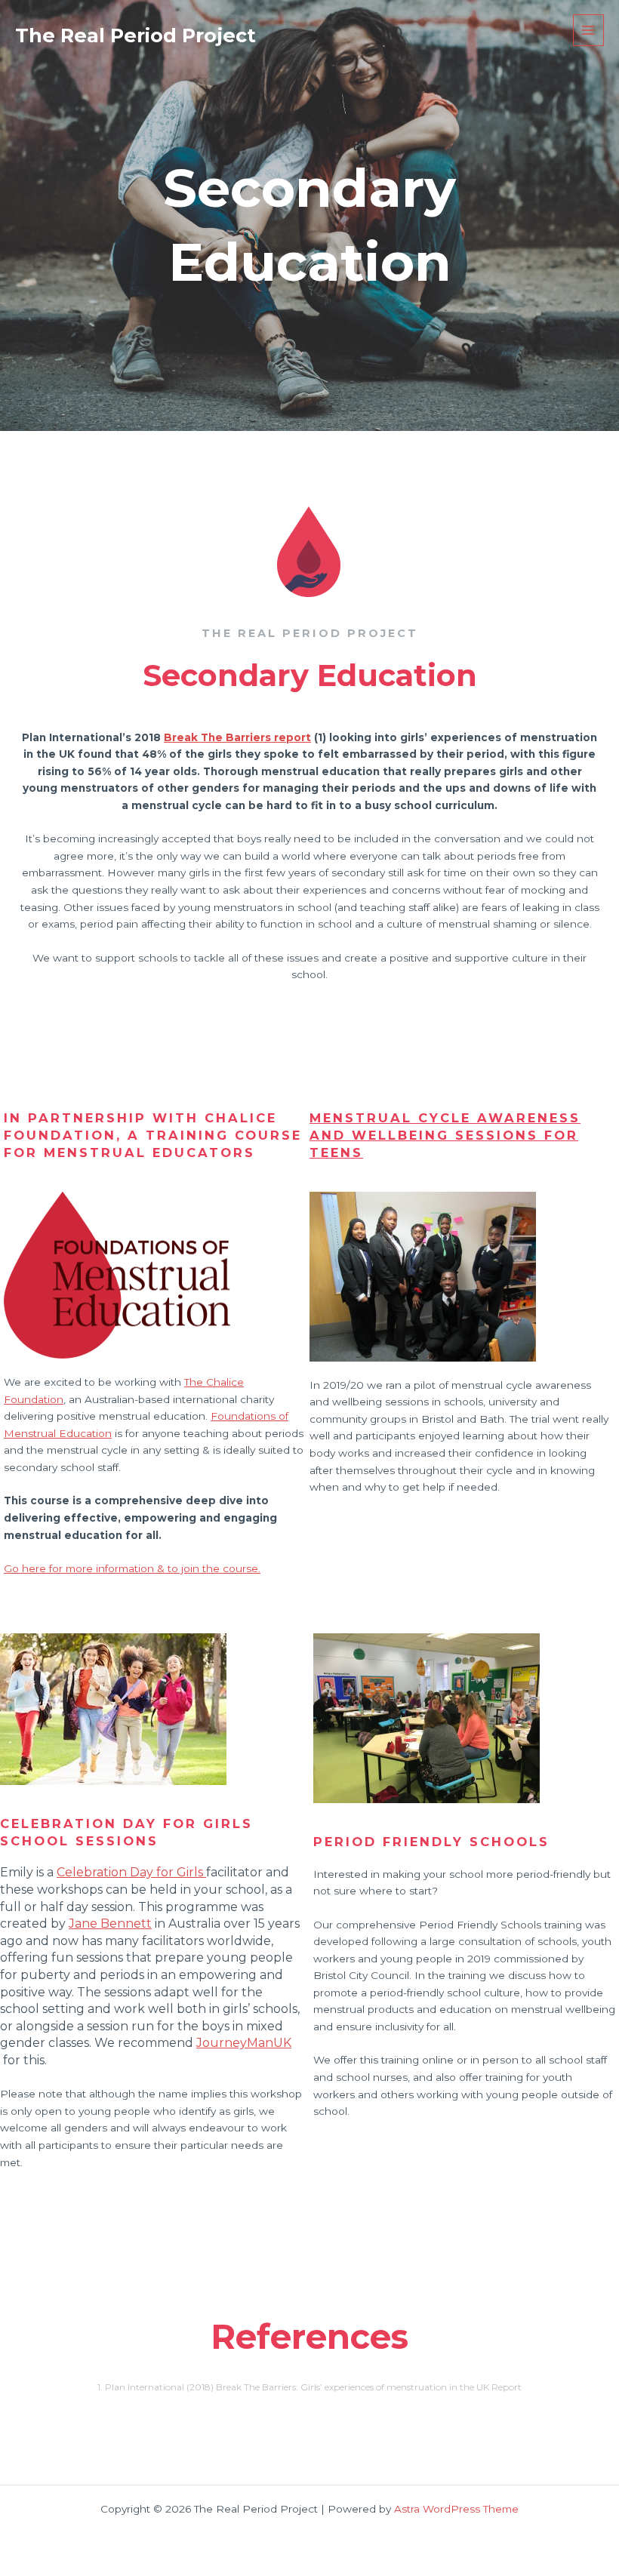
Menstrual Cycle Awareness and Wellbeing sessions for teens (445, 1135)
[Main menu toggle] (588, 30)
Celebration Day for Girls (131, 1872)
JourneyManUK (244, 2043)
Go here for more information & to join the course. (132, 1568)
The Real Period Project (136, 35)
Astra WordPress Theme (456, 2509)
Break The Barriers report (237, 737)
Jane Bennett (110, 1924)
